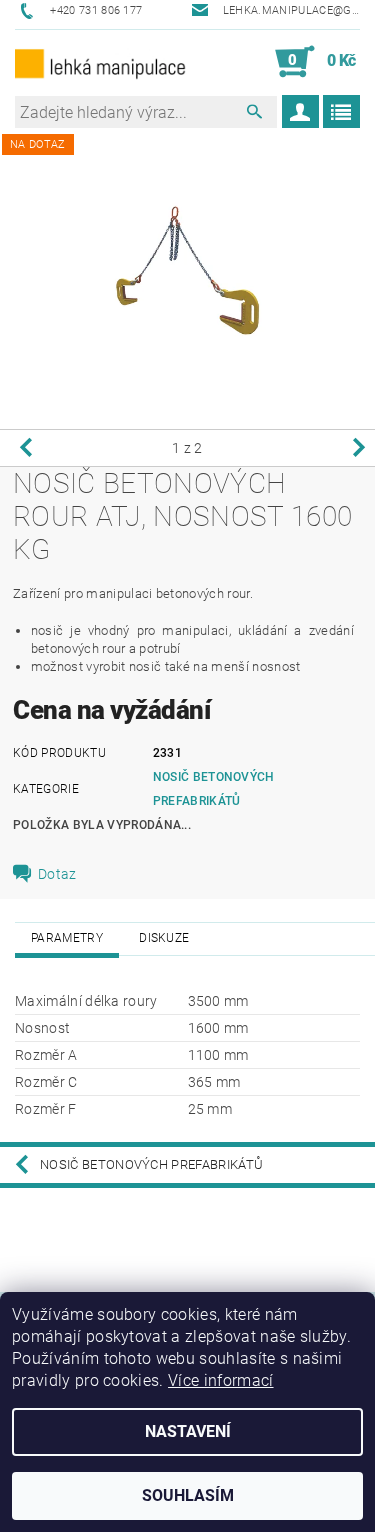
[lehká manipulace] (101, 62)
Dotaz (57, 874)
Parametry (67, 938)
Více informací (220, 1380)
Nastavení (188, 1431)
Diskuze (164, 938)
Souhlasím (188, 1495)
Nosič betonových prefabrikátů (151, 1164)
